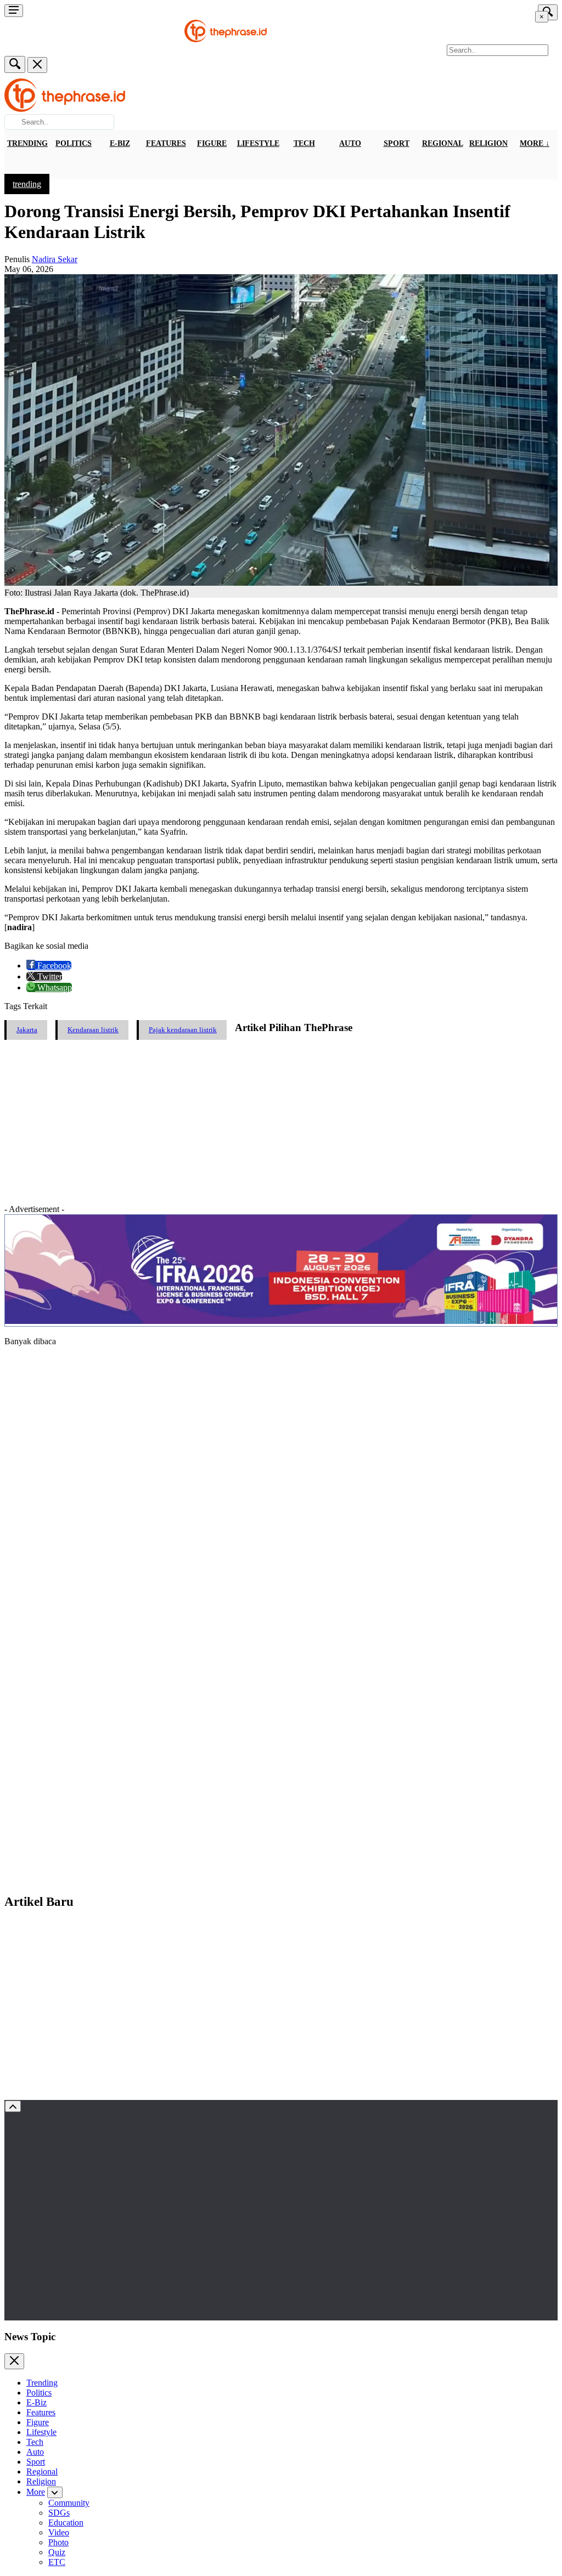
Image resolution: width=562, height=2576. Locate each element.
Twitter (49, 976)
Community (69, 2503)
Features (166, 143)
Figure (212, 143)
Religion (488, 143)
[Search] (15, 64)
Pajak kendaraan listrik (183, 1030)
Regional (443, 143)
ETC (57, 2562)
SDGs (59, 2513)
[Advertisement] (281, 1122)
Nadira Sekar (55, 259)
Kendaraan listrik (93, 1030)
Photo (58, 2542)
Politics (74, 143)
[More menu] (14, 11)
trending (27, 184)
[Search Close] (37, 65)
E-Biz (120, 143)
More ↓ (535, 143)
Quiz (57, 2552)
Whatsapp (54, 987)
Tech (304, 143)
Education (66, 2523)
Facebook (53, 966)
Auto (350, 143)
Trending (27, 143)
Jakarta (27, 1030)
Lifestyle (258, 143)
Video (59, 2532)
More (36, 2492)
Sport (397, 143)
